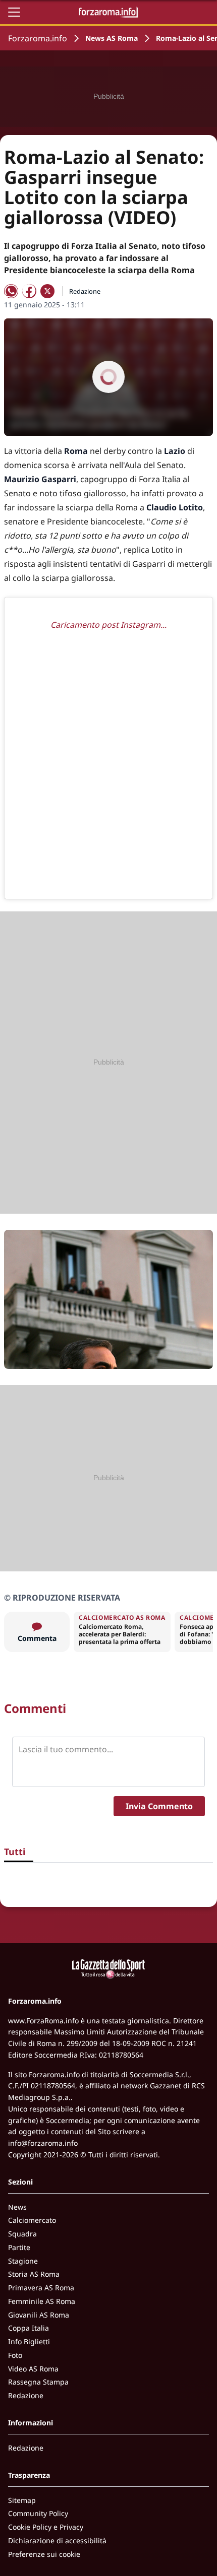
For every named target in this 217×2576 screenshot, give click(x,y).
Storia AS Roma (34, 2274)
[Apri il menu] (14, 12)
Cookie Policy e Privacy (46, 2527)
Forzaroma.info (38, 38)
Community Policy (38, 2513)
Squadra (22, 2234)
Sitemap (22, 2500)
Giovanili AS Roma (39, 2315)
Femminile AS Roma (42, 2301)
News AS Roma (112, 38)
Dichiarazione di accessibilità (57, 2540)
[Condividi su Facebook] (29, 291)
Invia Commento (159, 1806)
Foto (15, 2355)
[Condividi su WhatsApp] (11, 291)
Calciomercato (32, 2220)
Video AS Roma (33, 2369)
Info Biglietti (29, 2341)
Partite (19, 2247)
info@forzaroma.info (43, 2143)
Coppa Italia (29, 2328)
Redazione (26, 2395)
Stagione (23, 2261)
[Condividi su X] (47, 291)
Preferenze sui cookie (44, 2554)
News (17, 2207)
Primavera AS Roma (41, 2288)
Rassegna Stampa (38, 2382)
